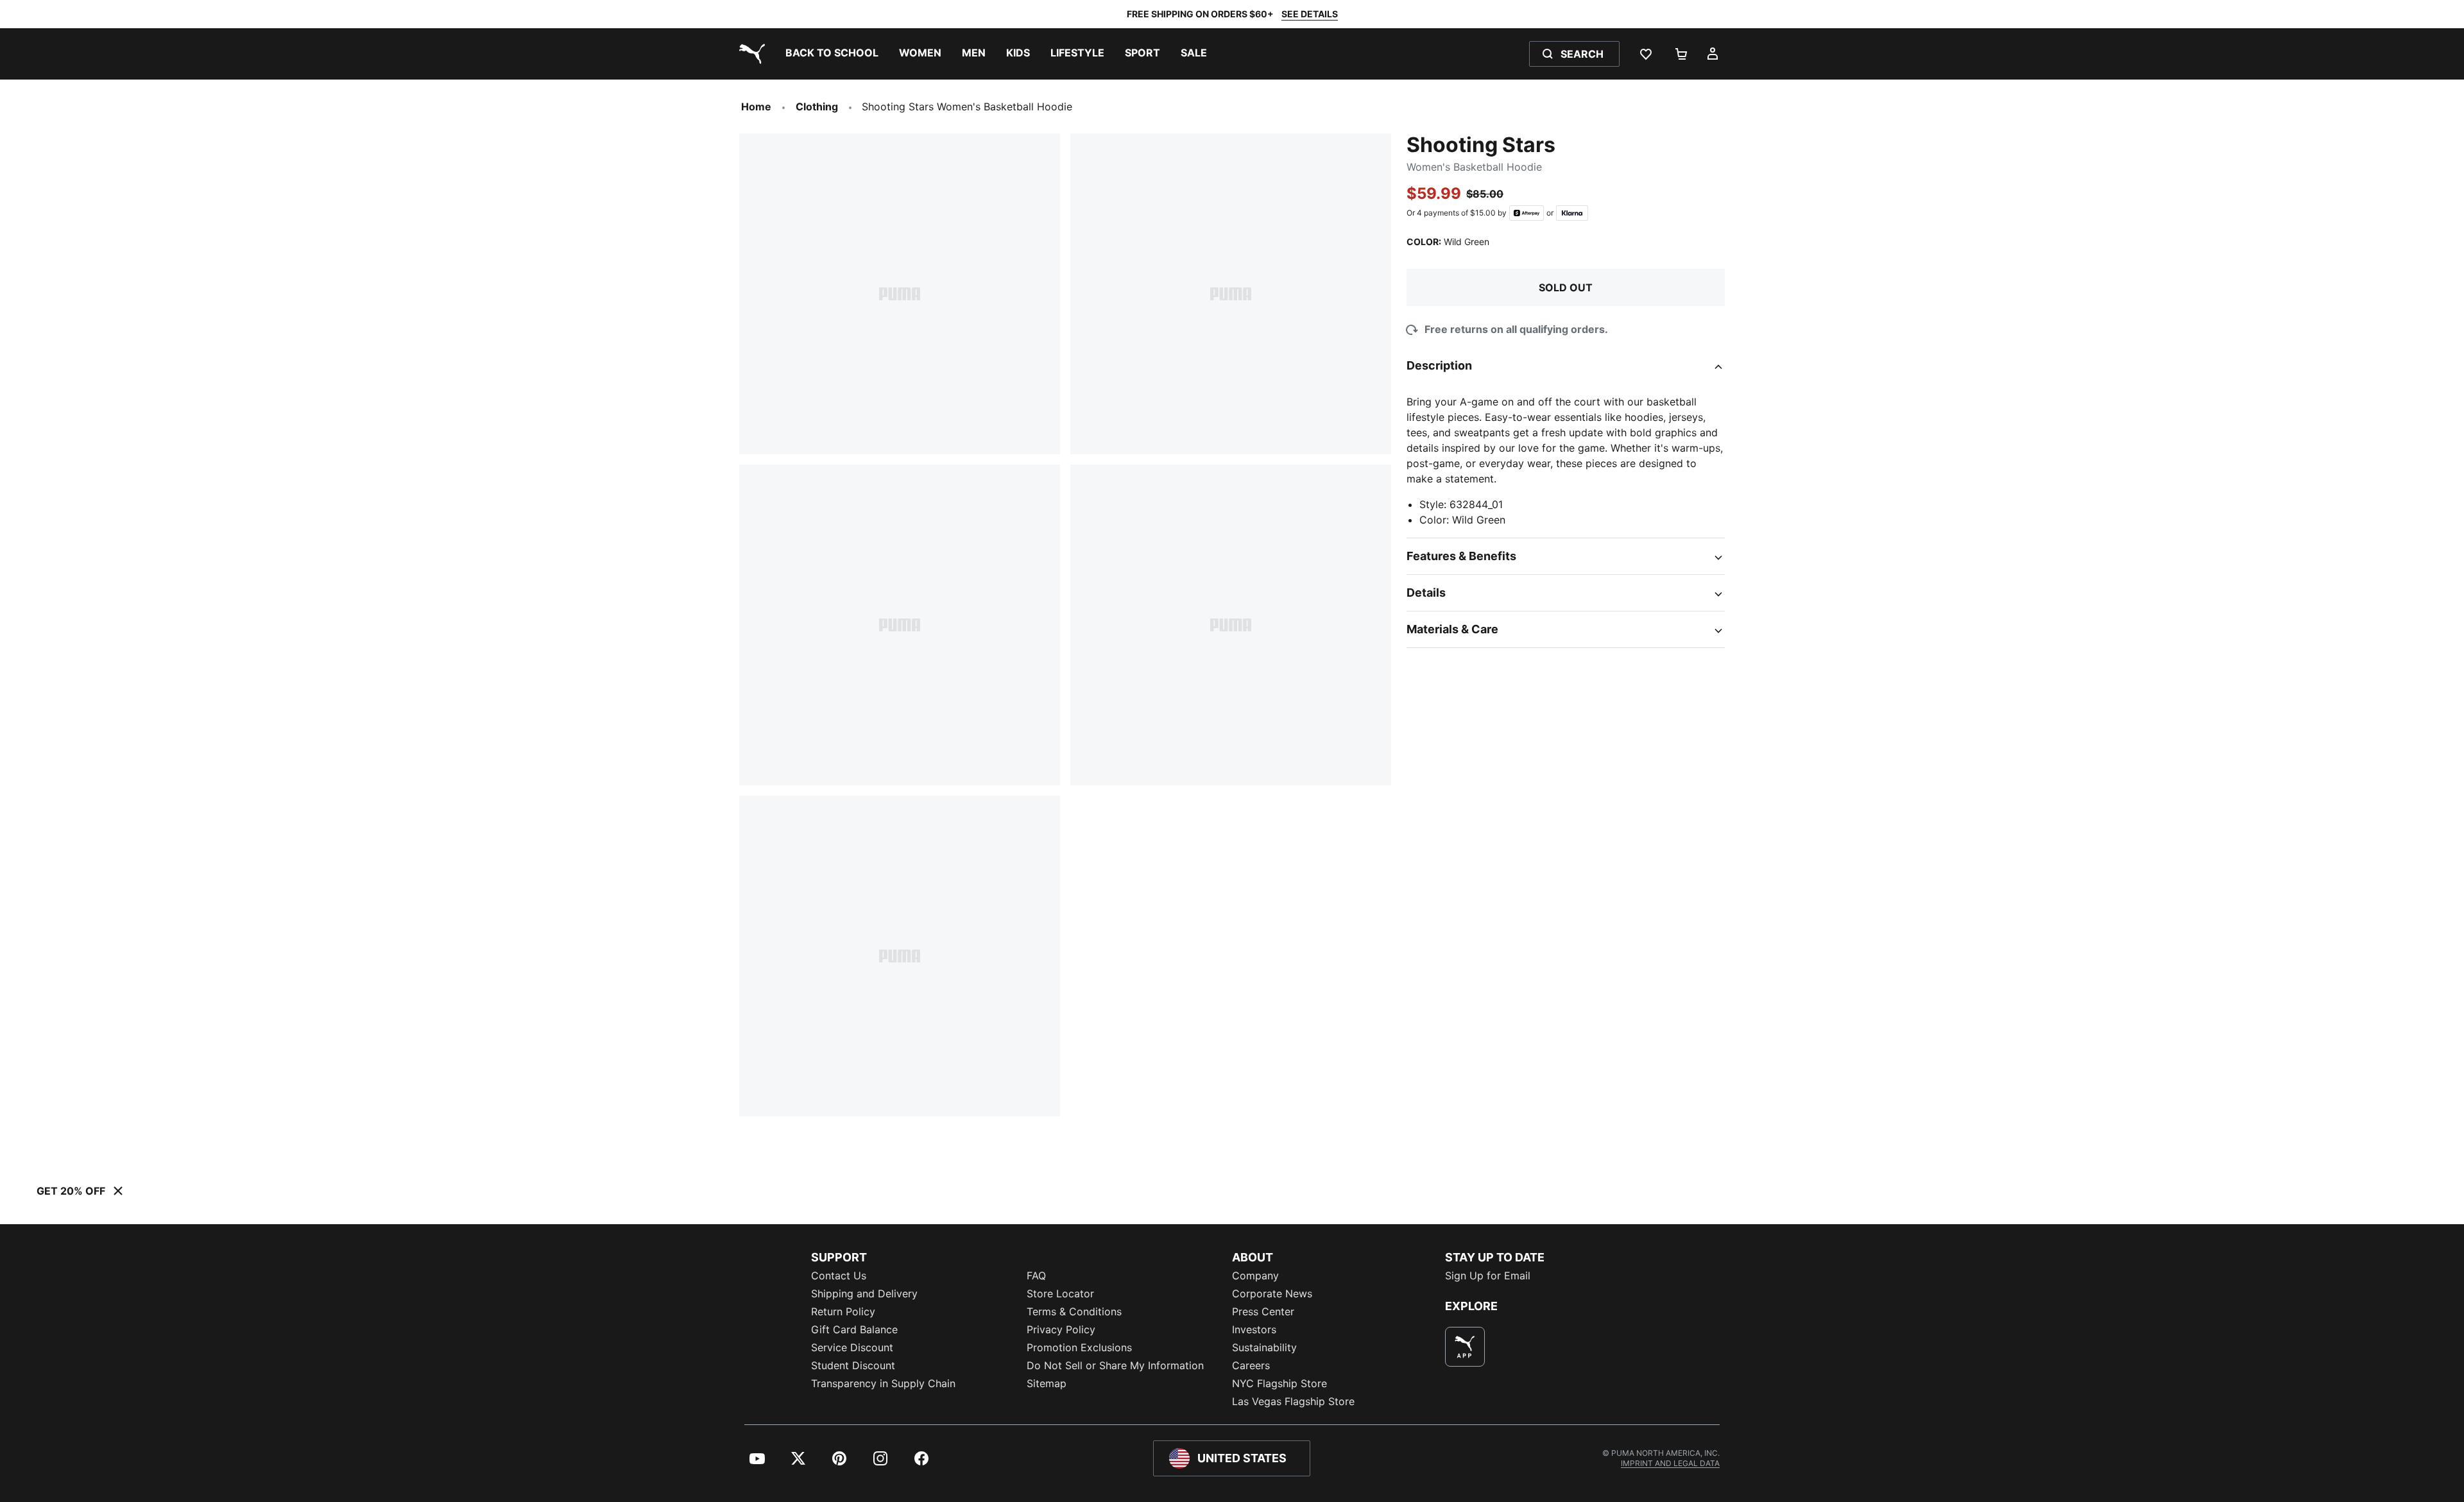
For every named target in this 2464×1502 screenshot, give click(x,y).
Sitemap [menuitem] (1047, 1383)
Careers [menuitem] (1251, 1365)
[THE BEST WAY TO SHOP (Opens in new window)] (1465, 1347)
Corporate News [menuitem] (1272, 1293)
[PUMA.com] (749, 54)
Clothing (817, 107)
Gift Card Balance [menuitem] (854, 1329)
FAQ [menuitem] (1036, 1276)
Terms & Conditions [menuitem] (1074, 1311)
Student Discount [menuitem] (853, 1365)
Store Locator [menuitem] (1060, 1293)
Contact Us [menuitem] (839, 1276)
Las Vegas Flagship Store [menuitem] (1293, 1401)
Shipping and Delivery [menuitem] (864, 1293)
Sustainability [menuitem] (1264, 1347)
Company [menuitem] (1255, 1276)
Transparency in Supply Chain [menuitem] (883, 1383)
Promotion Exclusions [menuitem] (1079, 1347)
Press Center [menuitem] (1263, 1311)
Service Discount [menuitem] (852, 1347)
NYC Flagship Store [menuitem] (1279, 1383)
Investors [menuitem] (1254, 1329)
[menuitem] (832, 54)
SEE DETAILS (1310, 14)
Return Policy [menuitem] (843, 1311)
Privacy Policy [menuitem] (1061, 1329)
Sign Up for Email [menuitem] (1488, 1276)
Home (756, 107)
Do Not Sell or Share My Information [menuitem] (1115, 1365)
